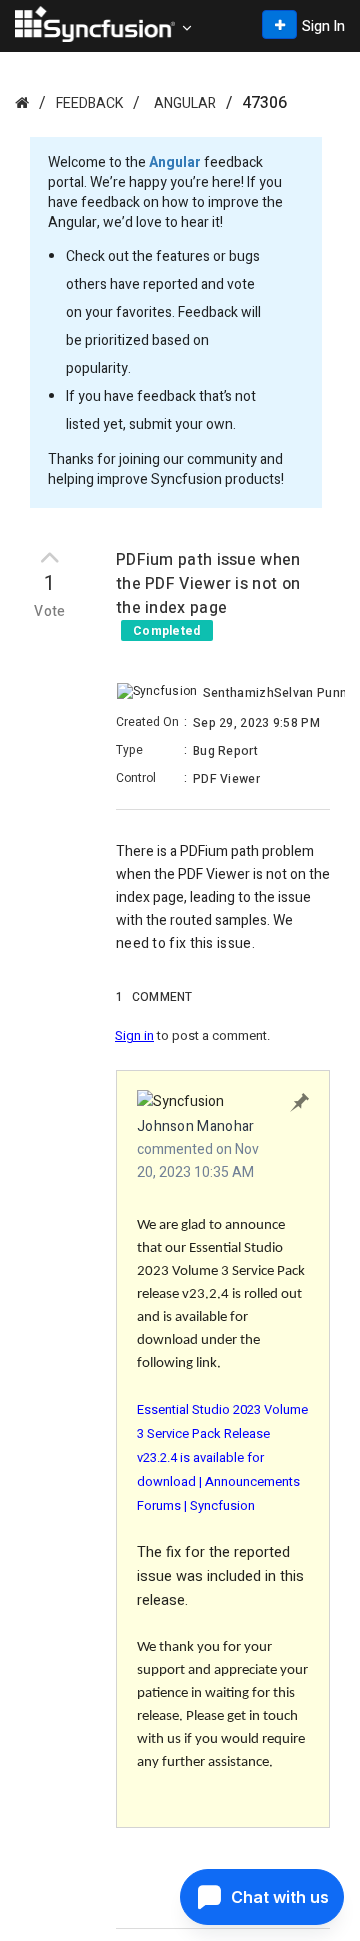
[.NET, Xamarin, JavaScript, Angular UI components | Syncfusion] (95, 24)
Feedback (89, 103)
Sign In (323, 26)
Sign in (134, 1035)
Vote (50, 612)
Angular (185, 103)
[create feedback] (279, 24)
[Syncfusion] (22, 102)
